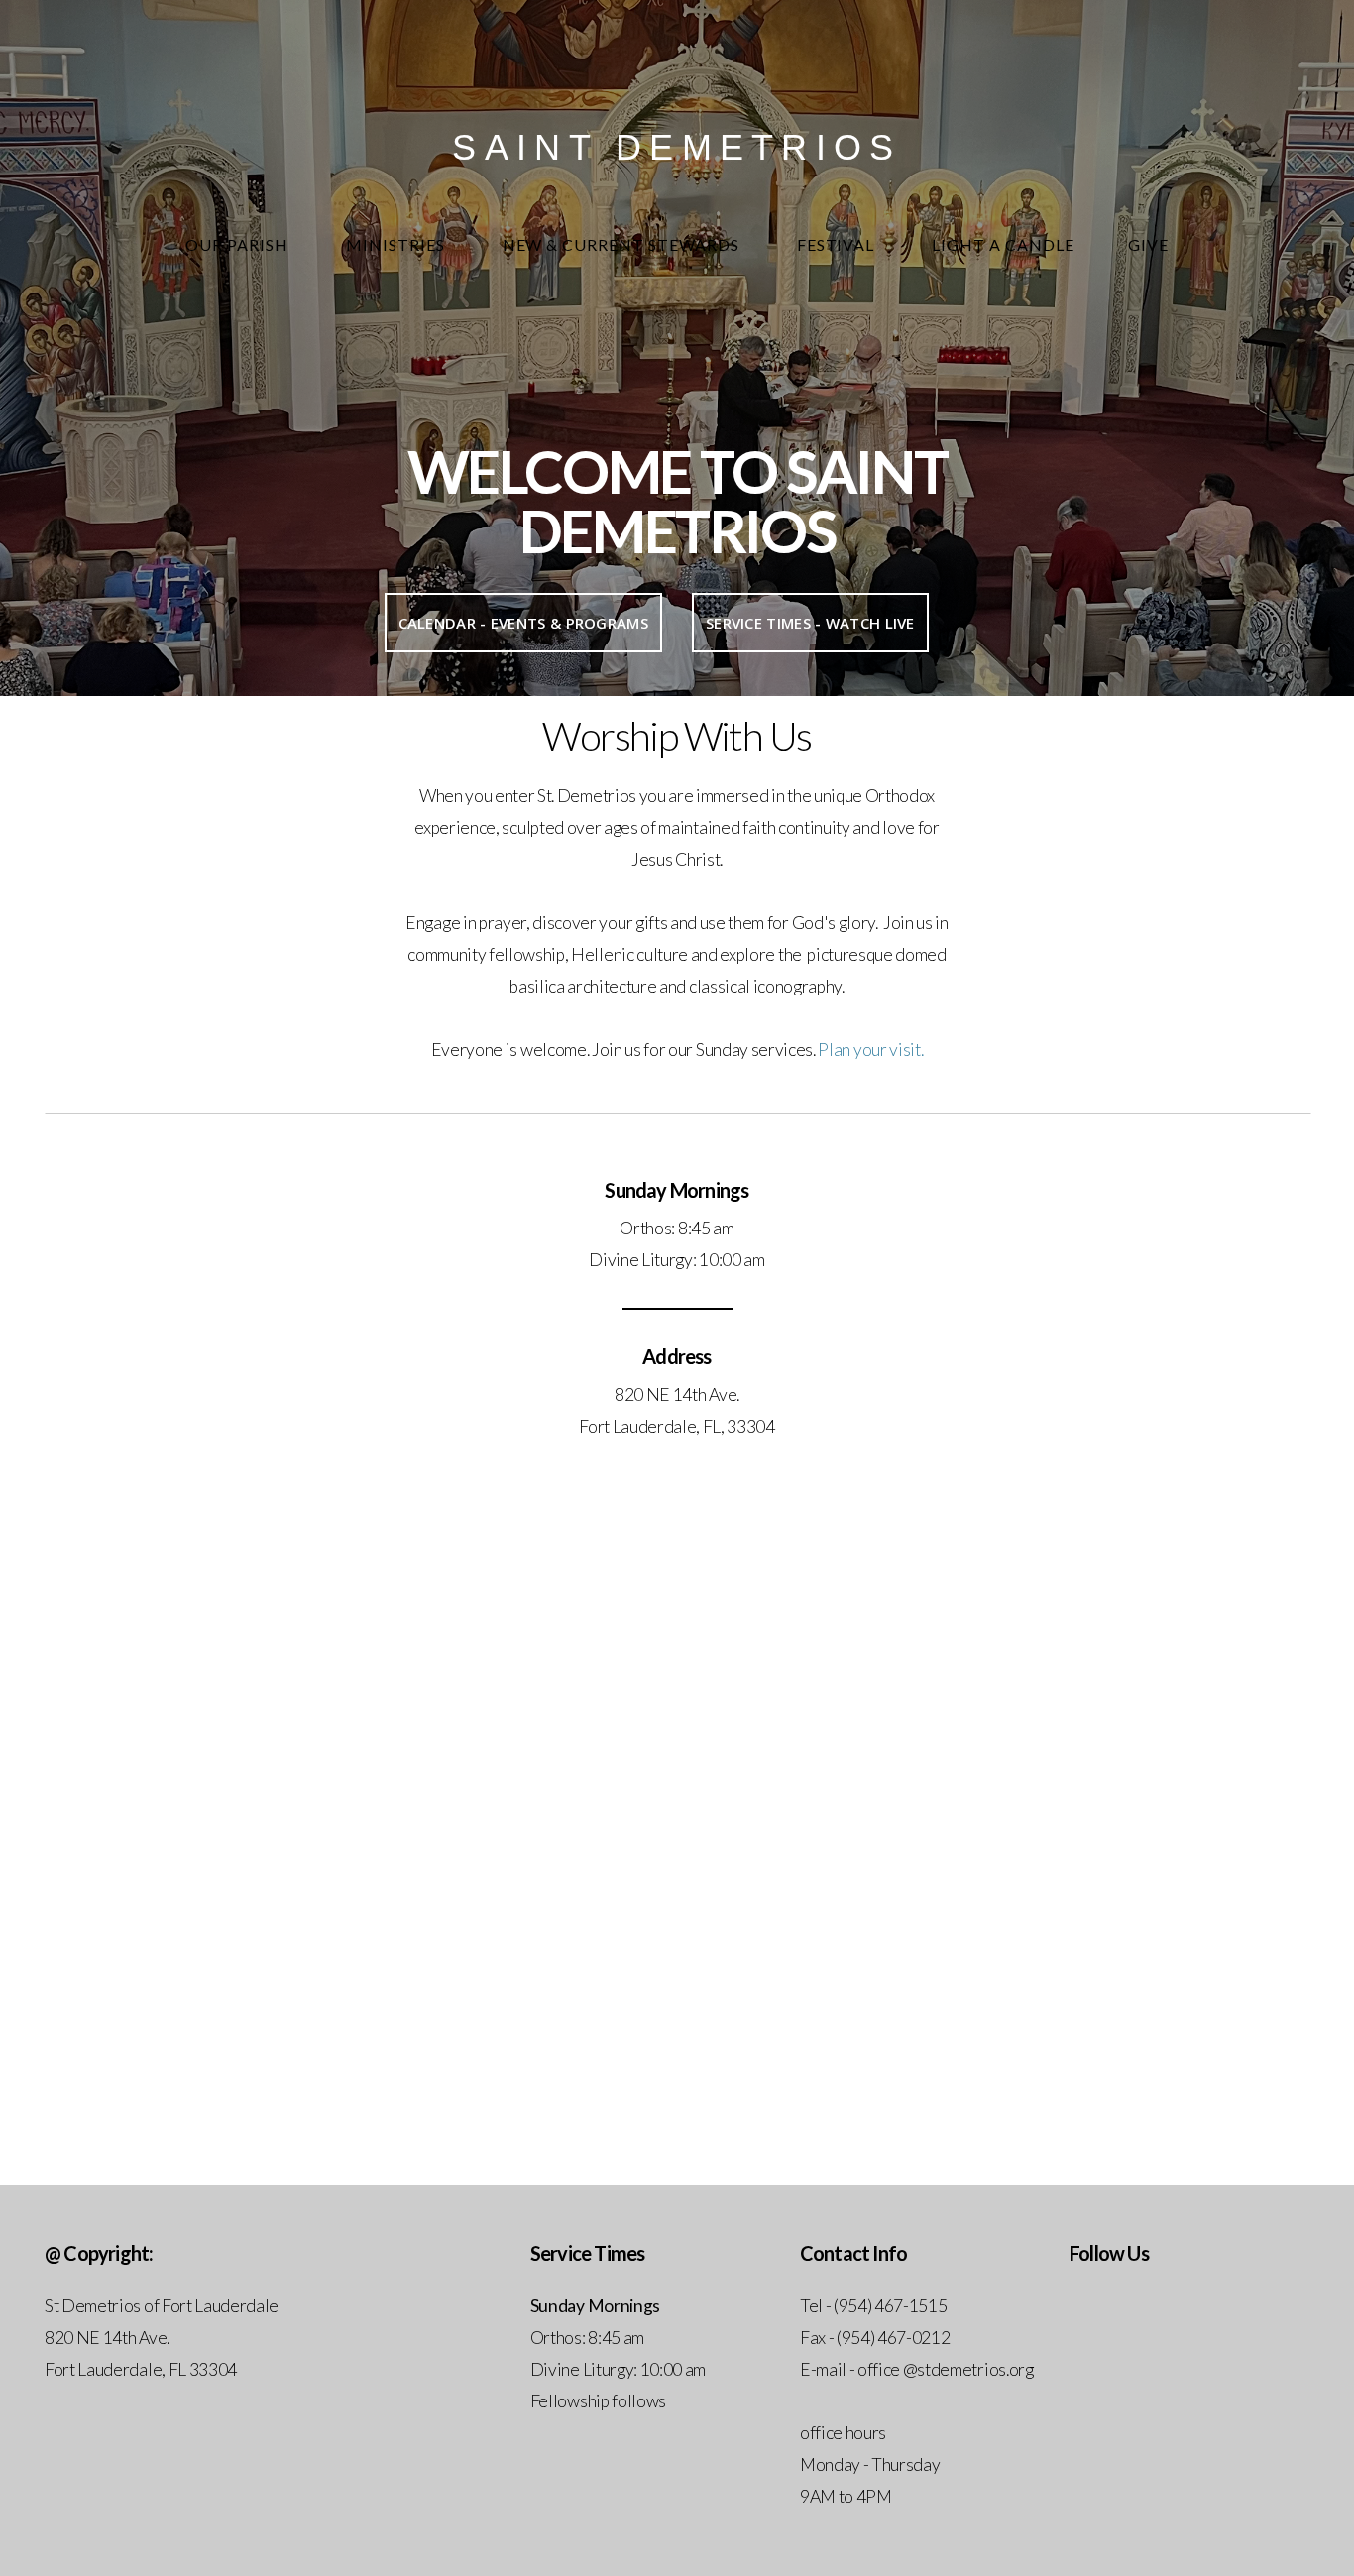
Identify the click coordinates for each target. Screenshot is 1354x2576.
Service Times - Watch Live (810, 623)
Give (1148, 244)
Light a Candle (1003, 244)
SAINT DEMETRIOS (677, 147)
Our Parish (239, 244)
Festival (838, 244)
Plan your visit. (870, 1050)
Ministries (397, 244)
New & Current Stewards (623, 244)
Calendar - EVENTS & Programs (523, 623)
